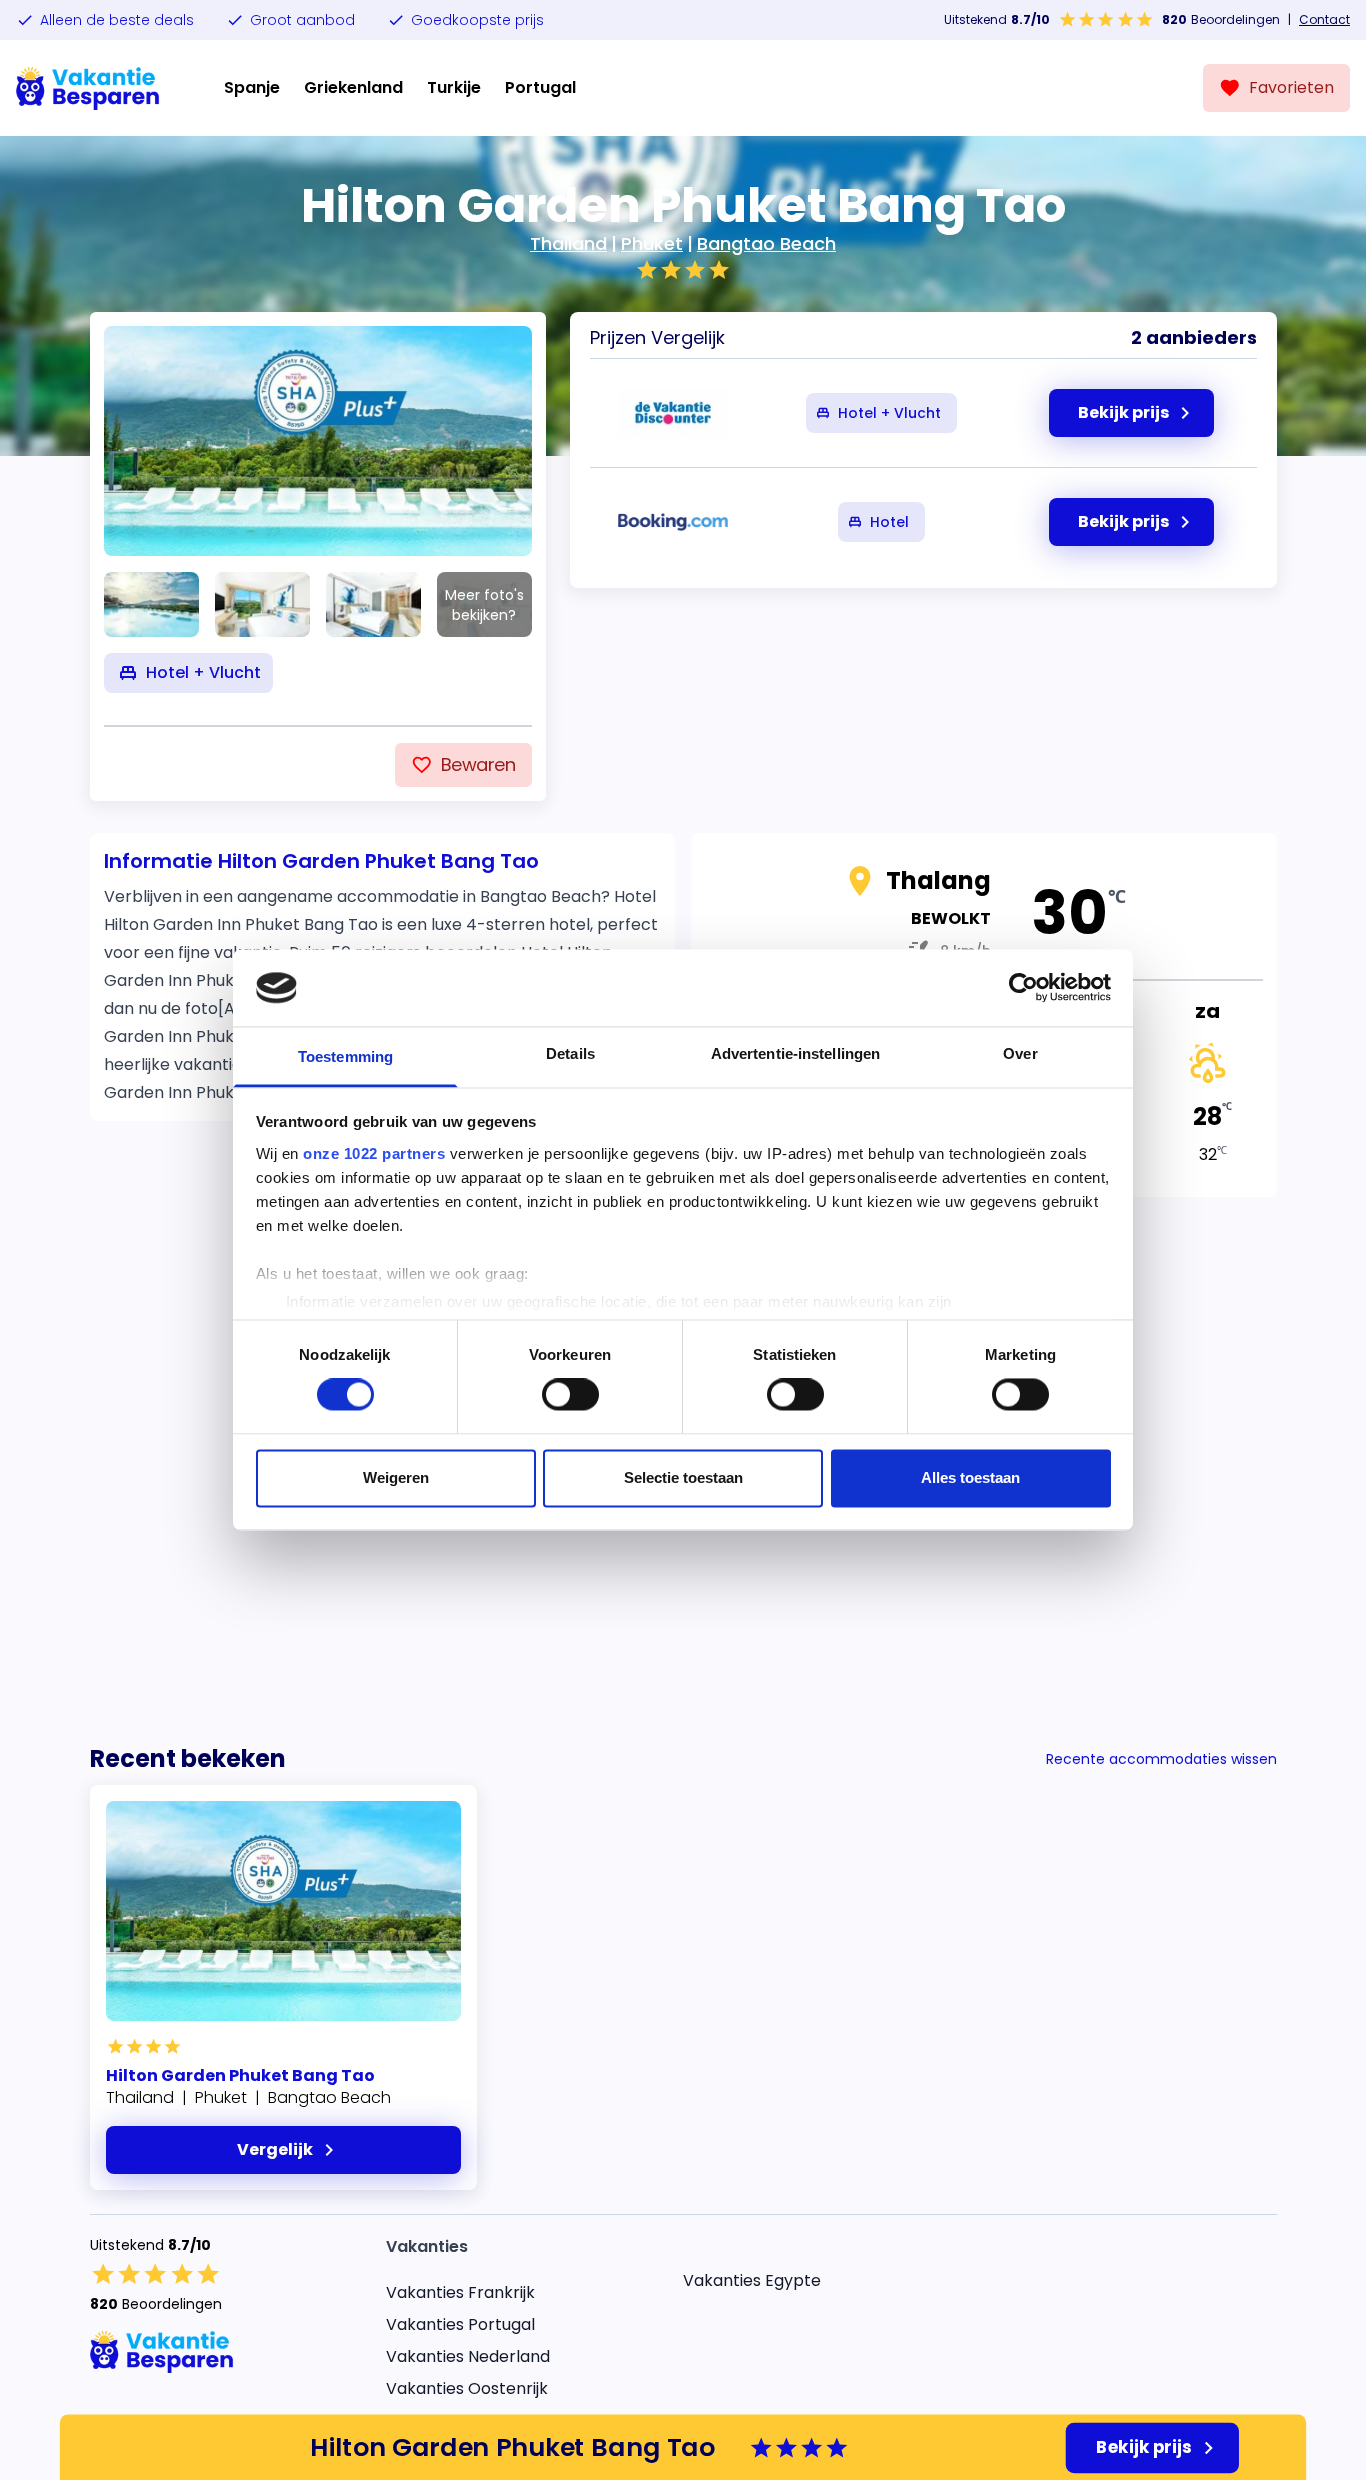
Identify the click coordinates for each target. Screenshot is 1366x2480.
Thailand (568, 243)
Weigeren (396, 1477)
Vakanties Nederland (468, 2356)
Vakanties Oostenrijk (467, 2388)
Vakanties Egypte (752, 2280)
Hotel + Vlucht (889, 413)
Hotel (889, 522)
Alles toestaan (970, 1477)
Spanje (252, 87)
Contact (1324, 20)
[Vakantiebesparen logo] (88, 88)
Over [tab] (1020, 1053)
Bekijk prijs (1144, 2447)
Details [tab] (570, 1053)
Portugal (540, 87)
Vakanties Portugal (460, 2324)
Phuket (652, 243)
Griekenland (353, 87)
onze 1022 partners (374, 1153)
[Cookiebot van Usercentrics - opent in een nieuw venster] (1023, 988)
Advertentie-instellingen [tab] (795, 1053)
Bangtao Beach (766, 243)
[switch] (570, 1395)
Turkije (454, 87)
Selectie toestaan (683, 1477)
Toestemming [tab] (345, 1056)
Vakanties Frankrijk (460, 2292)
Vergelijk (275, 2149)
